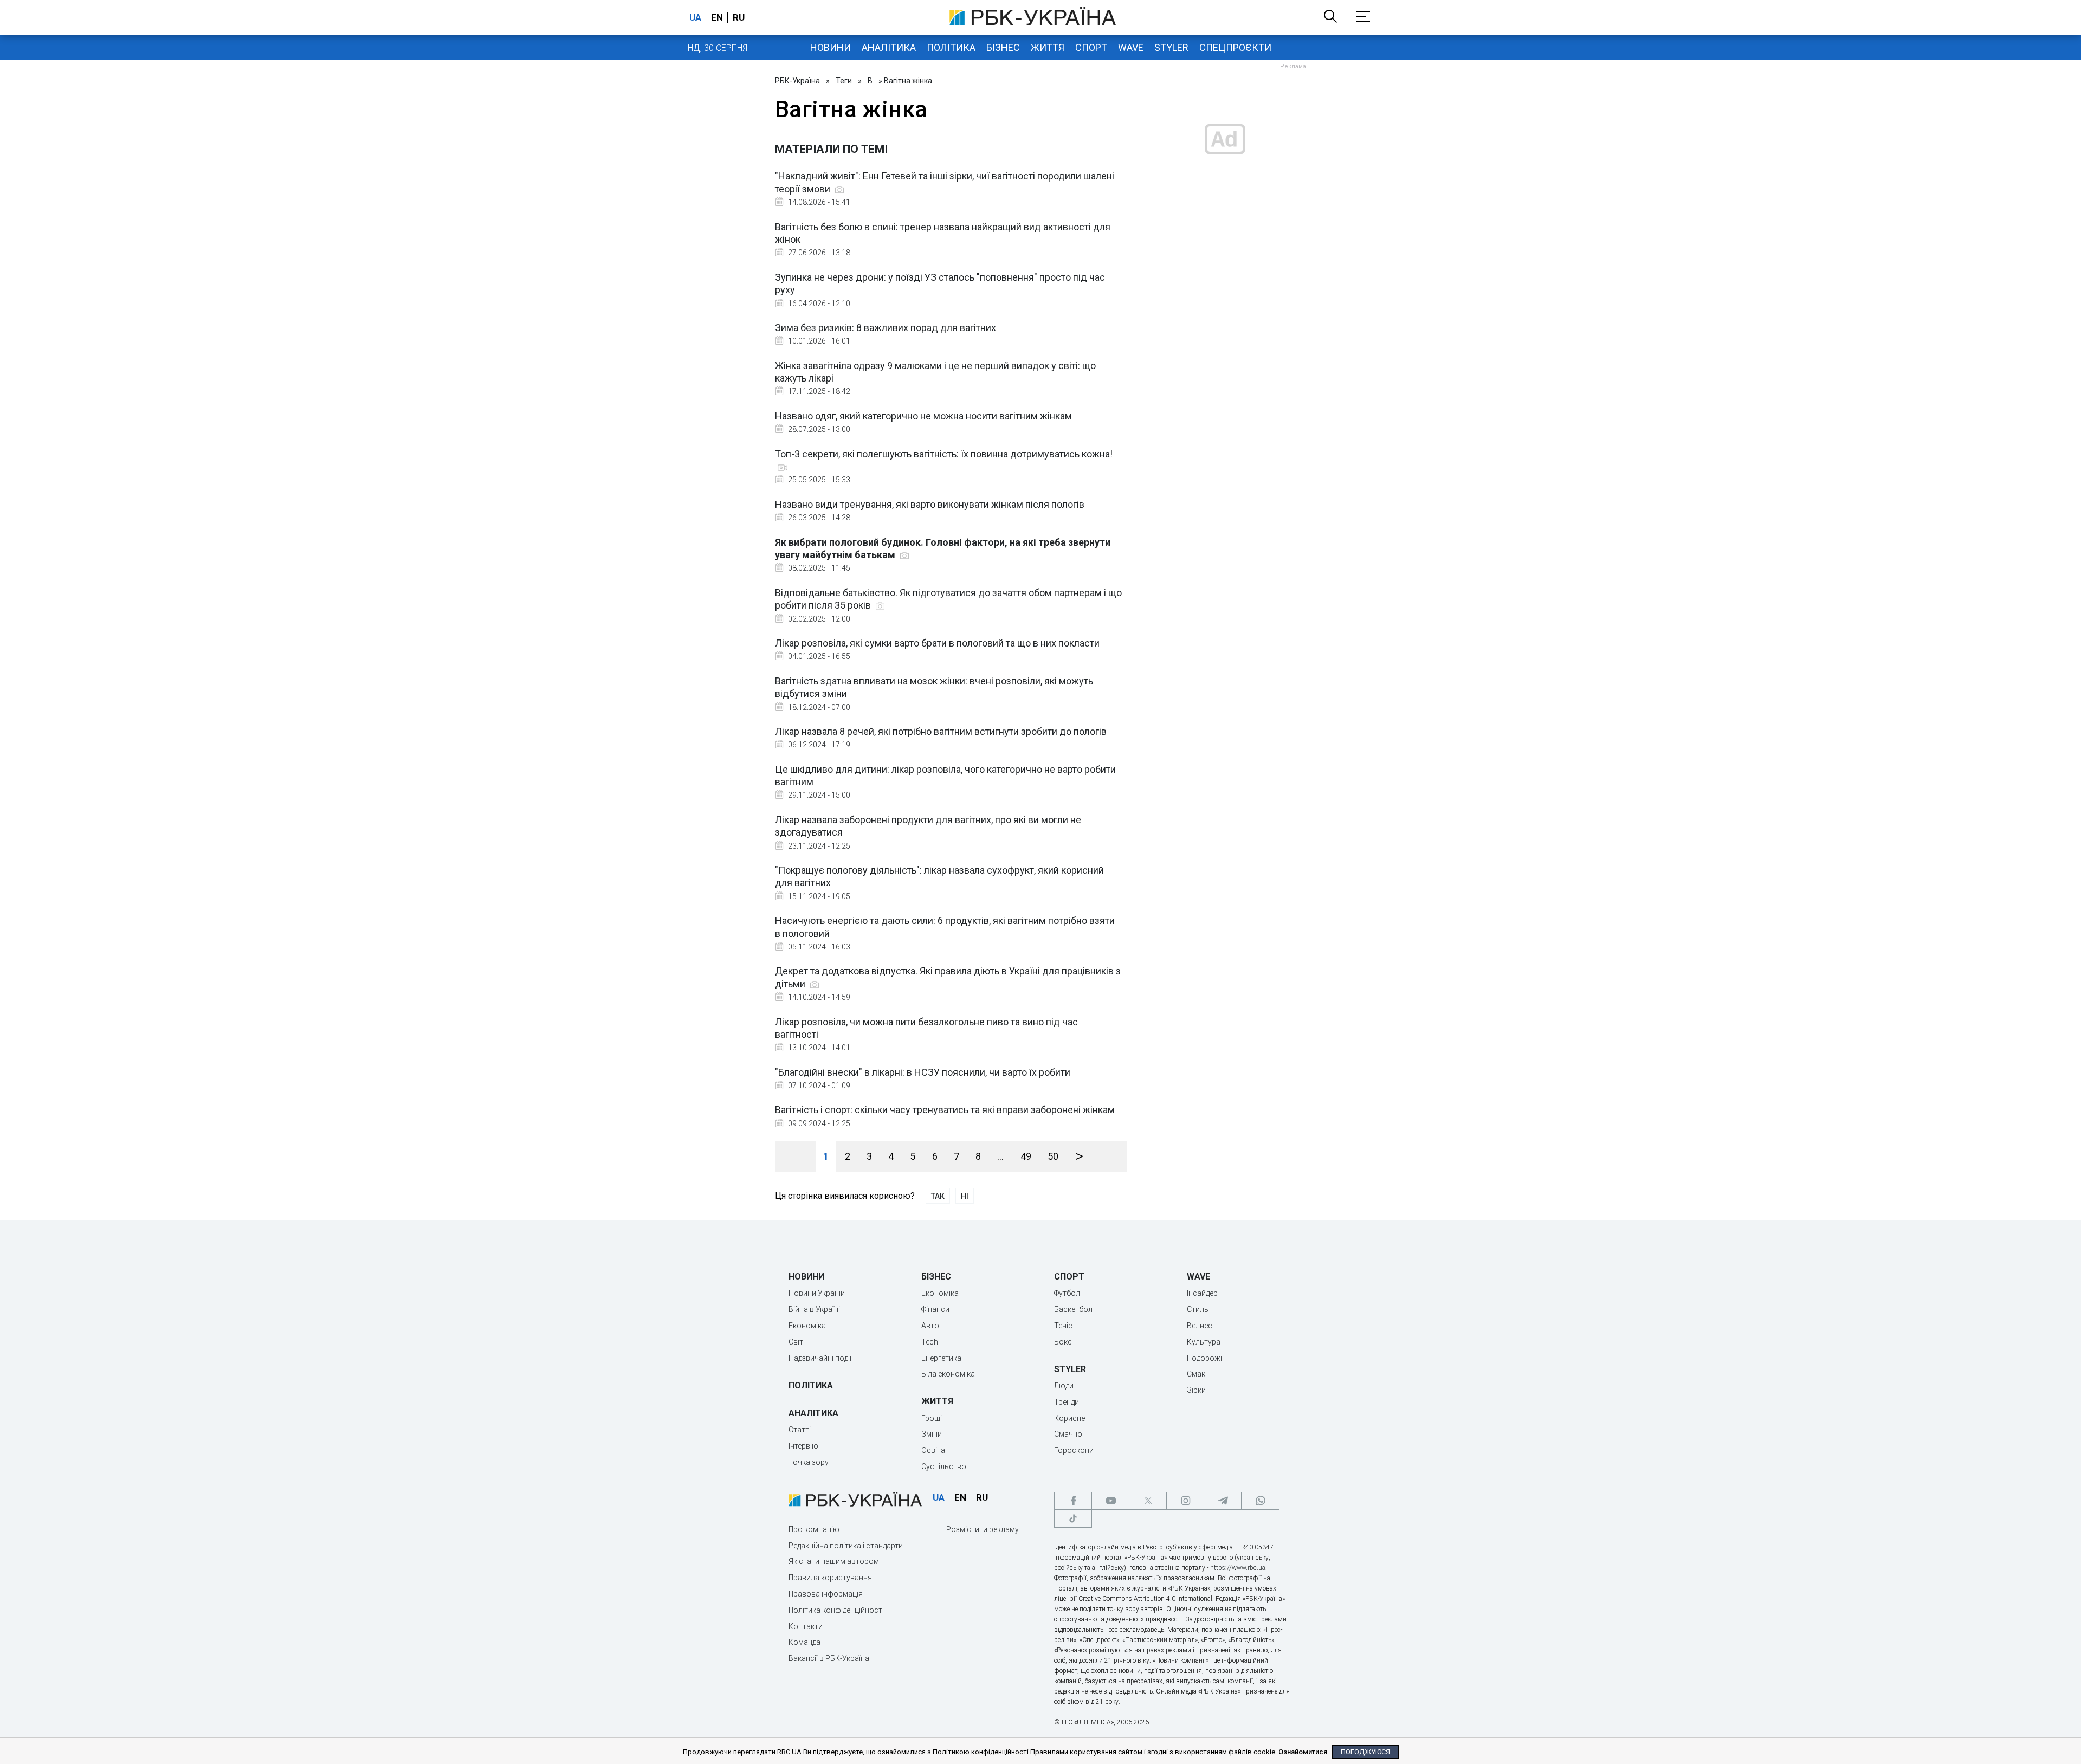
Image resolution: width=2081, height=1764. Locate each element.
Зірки (1196, 1390)
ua (695, 17)
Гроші (932, 1418)
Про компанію (814, 1529)
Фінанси (935, 1309)
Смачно (1068, 1434)
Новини (831, 47)
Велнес (1200, 1326)
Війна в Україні (814, 1309)
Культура (1204, 1342)
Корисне (1069, 1418)
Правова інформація (826, 1594)
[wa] (1260, 1501)
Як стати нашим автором (834, 1561)
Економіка (807, 1326)
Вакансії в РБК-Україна (829, 1658)
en (717, 17)
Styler (1171, 47)
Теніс (1063, 1326)
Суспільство (944, 1466)
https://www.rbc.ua (1238, 1568)
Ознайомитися (1303, 1752)
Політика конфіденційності (836, 1610)
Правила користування (830, 1578)
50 (1053, 1156)
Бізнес (1003, 47)
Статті (800, 1430)
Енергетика (941, 1358)
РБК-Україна (797, 81)
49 (1026, 1156)
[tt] (1073, 1519)
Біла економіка (948, 1374)
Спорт (1091, 47)
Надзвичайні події (820, 1358)
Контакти (806, 1626)
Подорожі (1204, 1358)
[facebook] (1073, 1501)
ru (739, 17)
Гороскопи (1074, 1450)
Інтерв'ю (803, 1446)
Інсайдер (1202, 1293)
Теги (844, 81)
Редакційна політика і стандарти (846, 1546)
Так (938, 1196)
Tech (930, 1342)
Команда (804, 1642)
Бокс (1063, 1342)
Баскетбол (1073, 1309)
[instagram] (1185, 1501)
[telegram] (1223, 1501)
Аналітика (889, 47)
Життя (1048, 47)
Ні (965, 1196)
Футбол (1067, 1293)
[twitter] (1148, 1501)
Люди (1064, 1386)
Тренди (1067, 1402)
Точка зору (809, 1462)
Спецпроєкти (1235, 47)
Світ (796, 1342)
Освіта (933, 1450)
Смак (1196, 1374)
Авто (930, 1326)
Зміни (932, 1434)
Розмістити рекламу (983, 1529)
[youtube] (1110, 1501)
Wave (1131, 47)
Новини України (817, 1293)
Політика (951, 47)
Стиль (1198, 1309)
